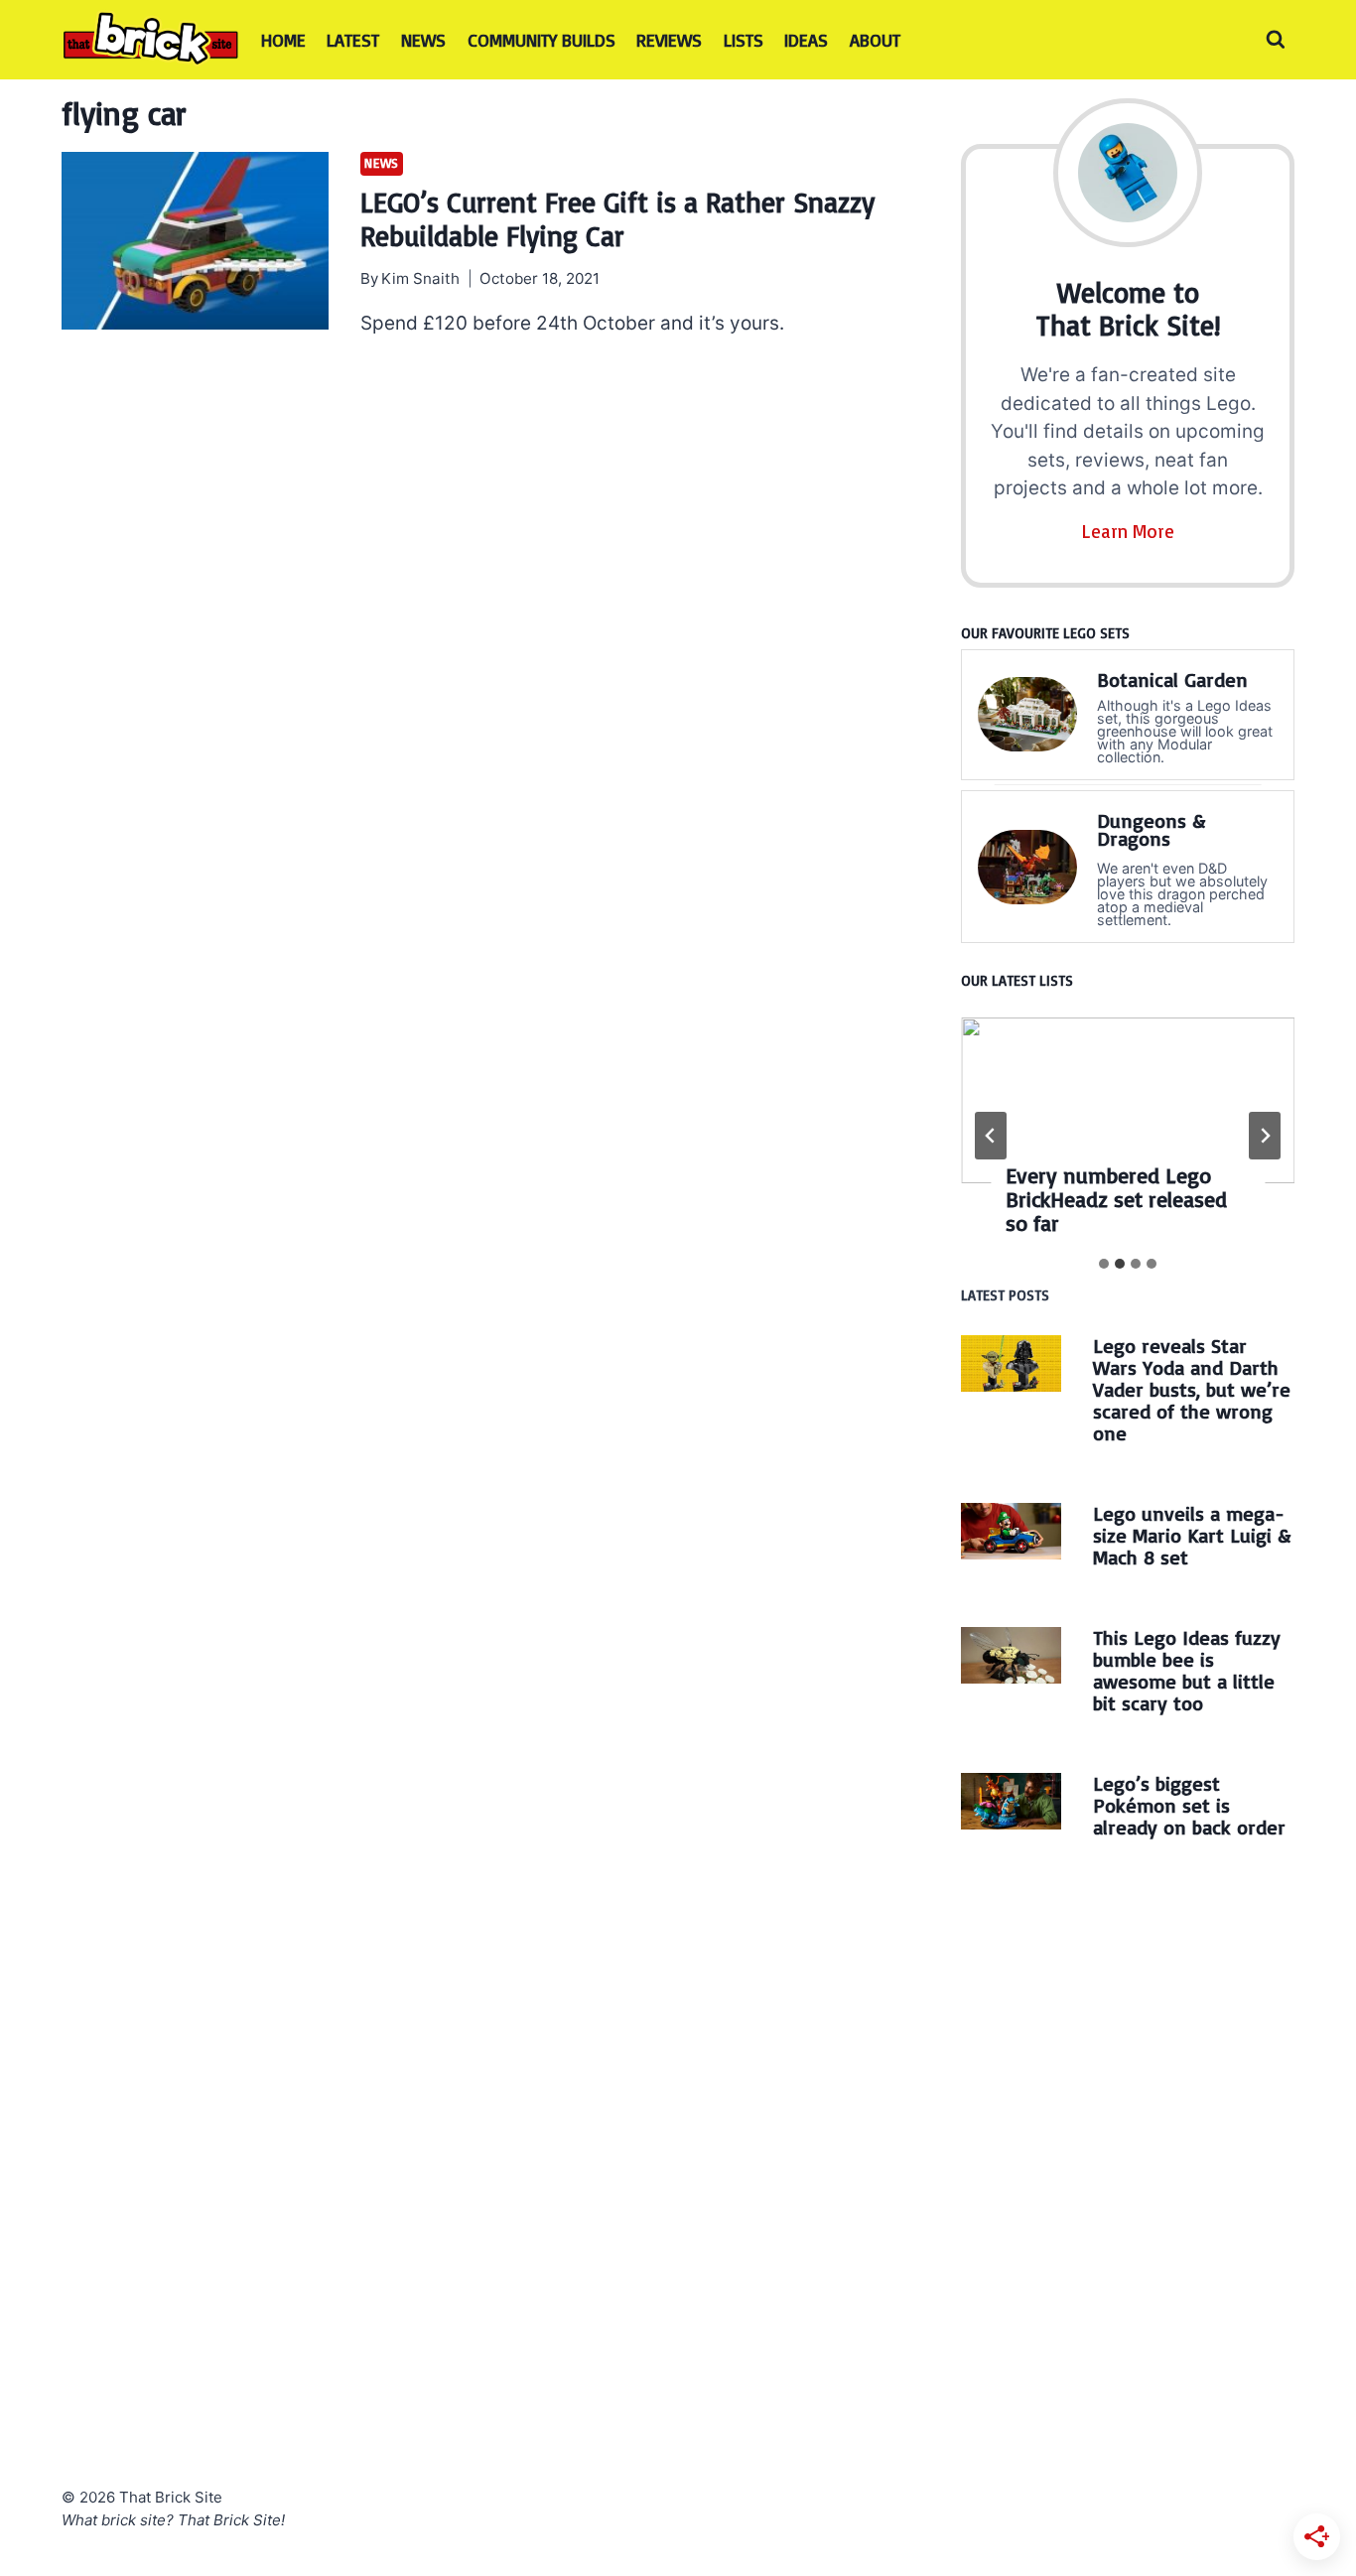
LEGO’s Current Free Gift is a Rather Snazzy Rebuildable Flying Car (617, 219)
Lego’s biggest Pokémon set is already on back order (1189, 1805)
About (875, 40)
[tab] (1104, 1264)
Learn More (1128, 531)
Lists (744, 40)
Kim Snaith (420, 278)
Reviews (669, 40)
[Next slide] (1265, 1136)
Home (283, 40)
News (423, 40)
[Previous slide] (991, 1136)
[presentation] (195, 241)
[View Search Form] (1276, 40)
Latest (353, 40)
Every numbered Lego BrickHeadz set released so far (1116, 1199)
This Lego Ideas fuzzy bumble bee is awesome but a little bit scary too (1187, 1670)
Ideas (806, 40)
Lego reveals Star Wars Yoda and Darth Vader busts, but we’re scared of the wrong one (1192, 1389)
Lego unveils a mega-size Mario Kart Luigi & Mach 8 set (1192, 1535)
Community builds (542, 40)
